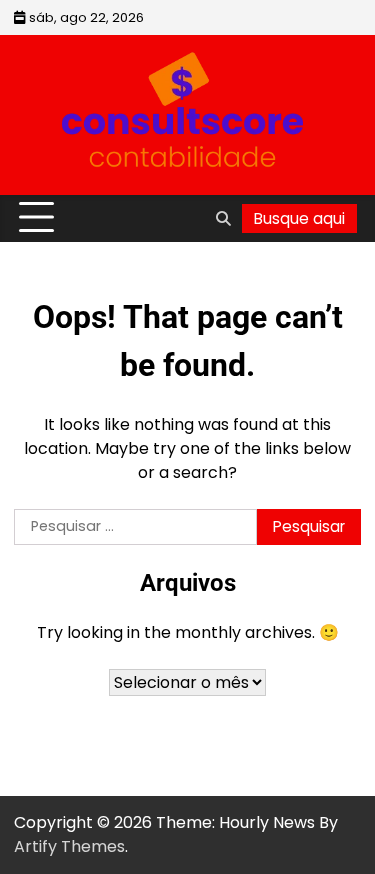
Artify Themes (69, 846)
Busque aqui (299, 218)
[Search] (223, 218)
